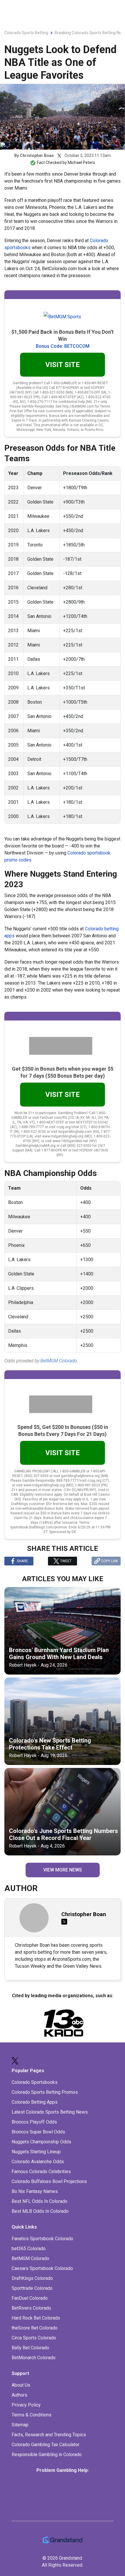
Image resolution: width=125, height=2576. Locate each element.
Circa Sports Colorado (34, 2338)
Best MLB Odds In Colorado (40, 2211)
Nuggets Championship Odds (41, 2142)
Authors (19, 2395)
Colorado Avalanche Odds (38, 2162)
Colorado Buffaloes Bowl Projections (49, 2181)
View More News (63, 1870)
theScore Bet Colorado (35, 2328)
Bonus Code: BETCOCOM (63, 346)
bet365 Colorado (29, 2249)
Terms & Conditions (32, 2415)
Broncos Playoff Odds (34, 2122)
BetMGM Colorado (59, 1361)
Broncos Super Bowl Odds (38, 2132)
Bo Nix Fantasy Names (35, 2191)
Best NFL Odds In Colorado (40, 2201)
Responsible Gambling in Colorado (47, 2454)
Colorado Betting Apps (35, 2102)
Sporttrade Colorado (32, 2288)
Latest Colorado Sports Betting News (50, 2112)
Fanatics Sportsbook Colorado (42, 2239)
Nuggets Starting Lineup (36, 2152)
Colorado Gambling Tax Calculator (45, 2445)
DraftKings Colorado (32, 2278)
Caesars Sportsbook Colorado (42, 2268)
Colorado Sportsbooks (35, 2082)
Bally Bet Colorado (30, 2348)
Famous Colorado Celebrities (41, 2172)
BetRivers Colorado (31, 2308)
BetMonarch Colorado (34, 2358)
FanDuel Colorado (30, 2298)
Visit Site (63, 365)
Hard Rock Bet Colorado (36, 2318)
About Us (21, 2385)
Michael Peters (81, 162)
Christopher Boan (37, 155)
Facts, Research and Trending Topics (49, 2435)
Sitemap (20, 2425)
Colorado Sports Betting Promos (45, 2092)
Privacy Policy (26, 2405)
